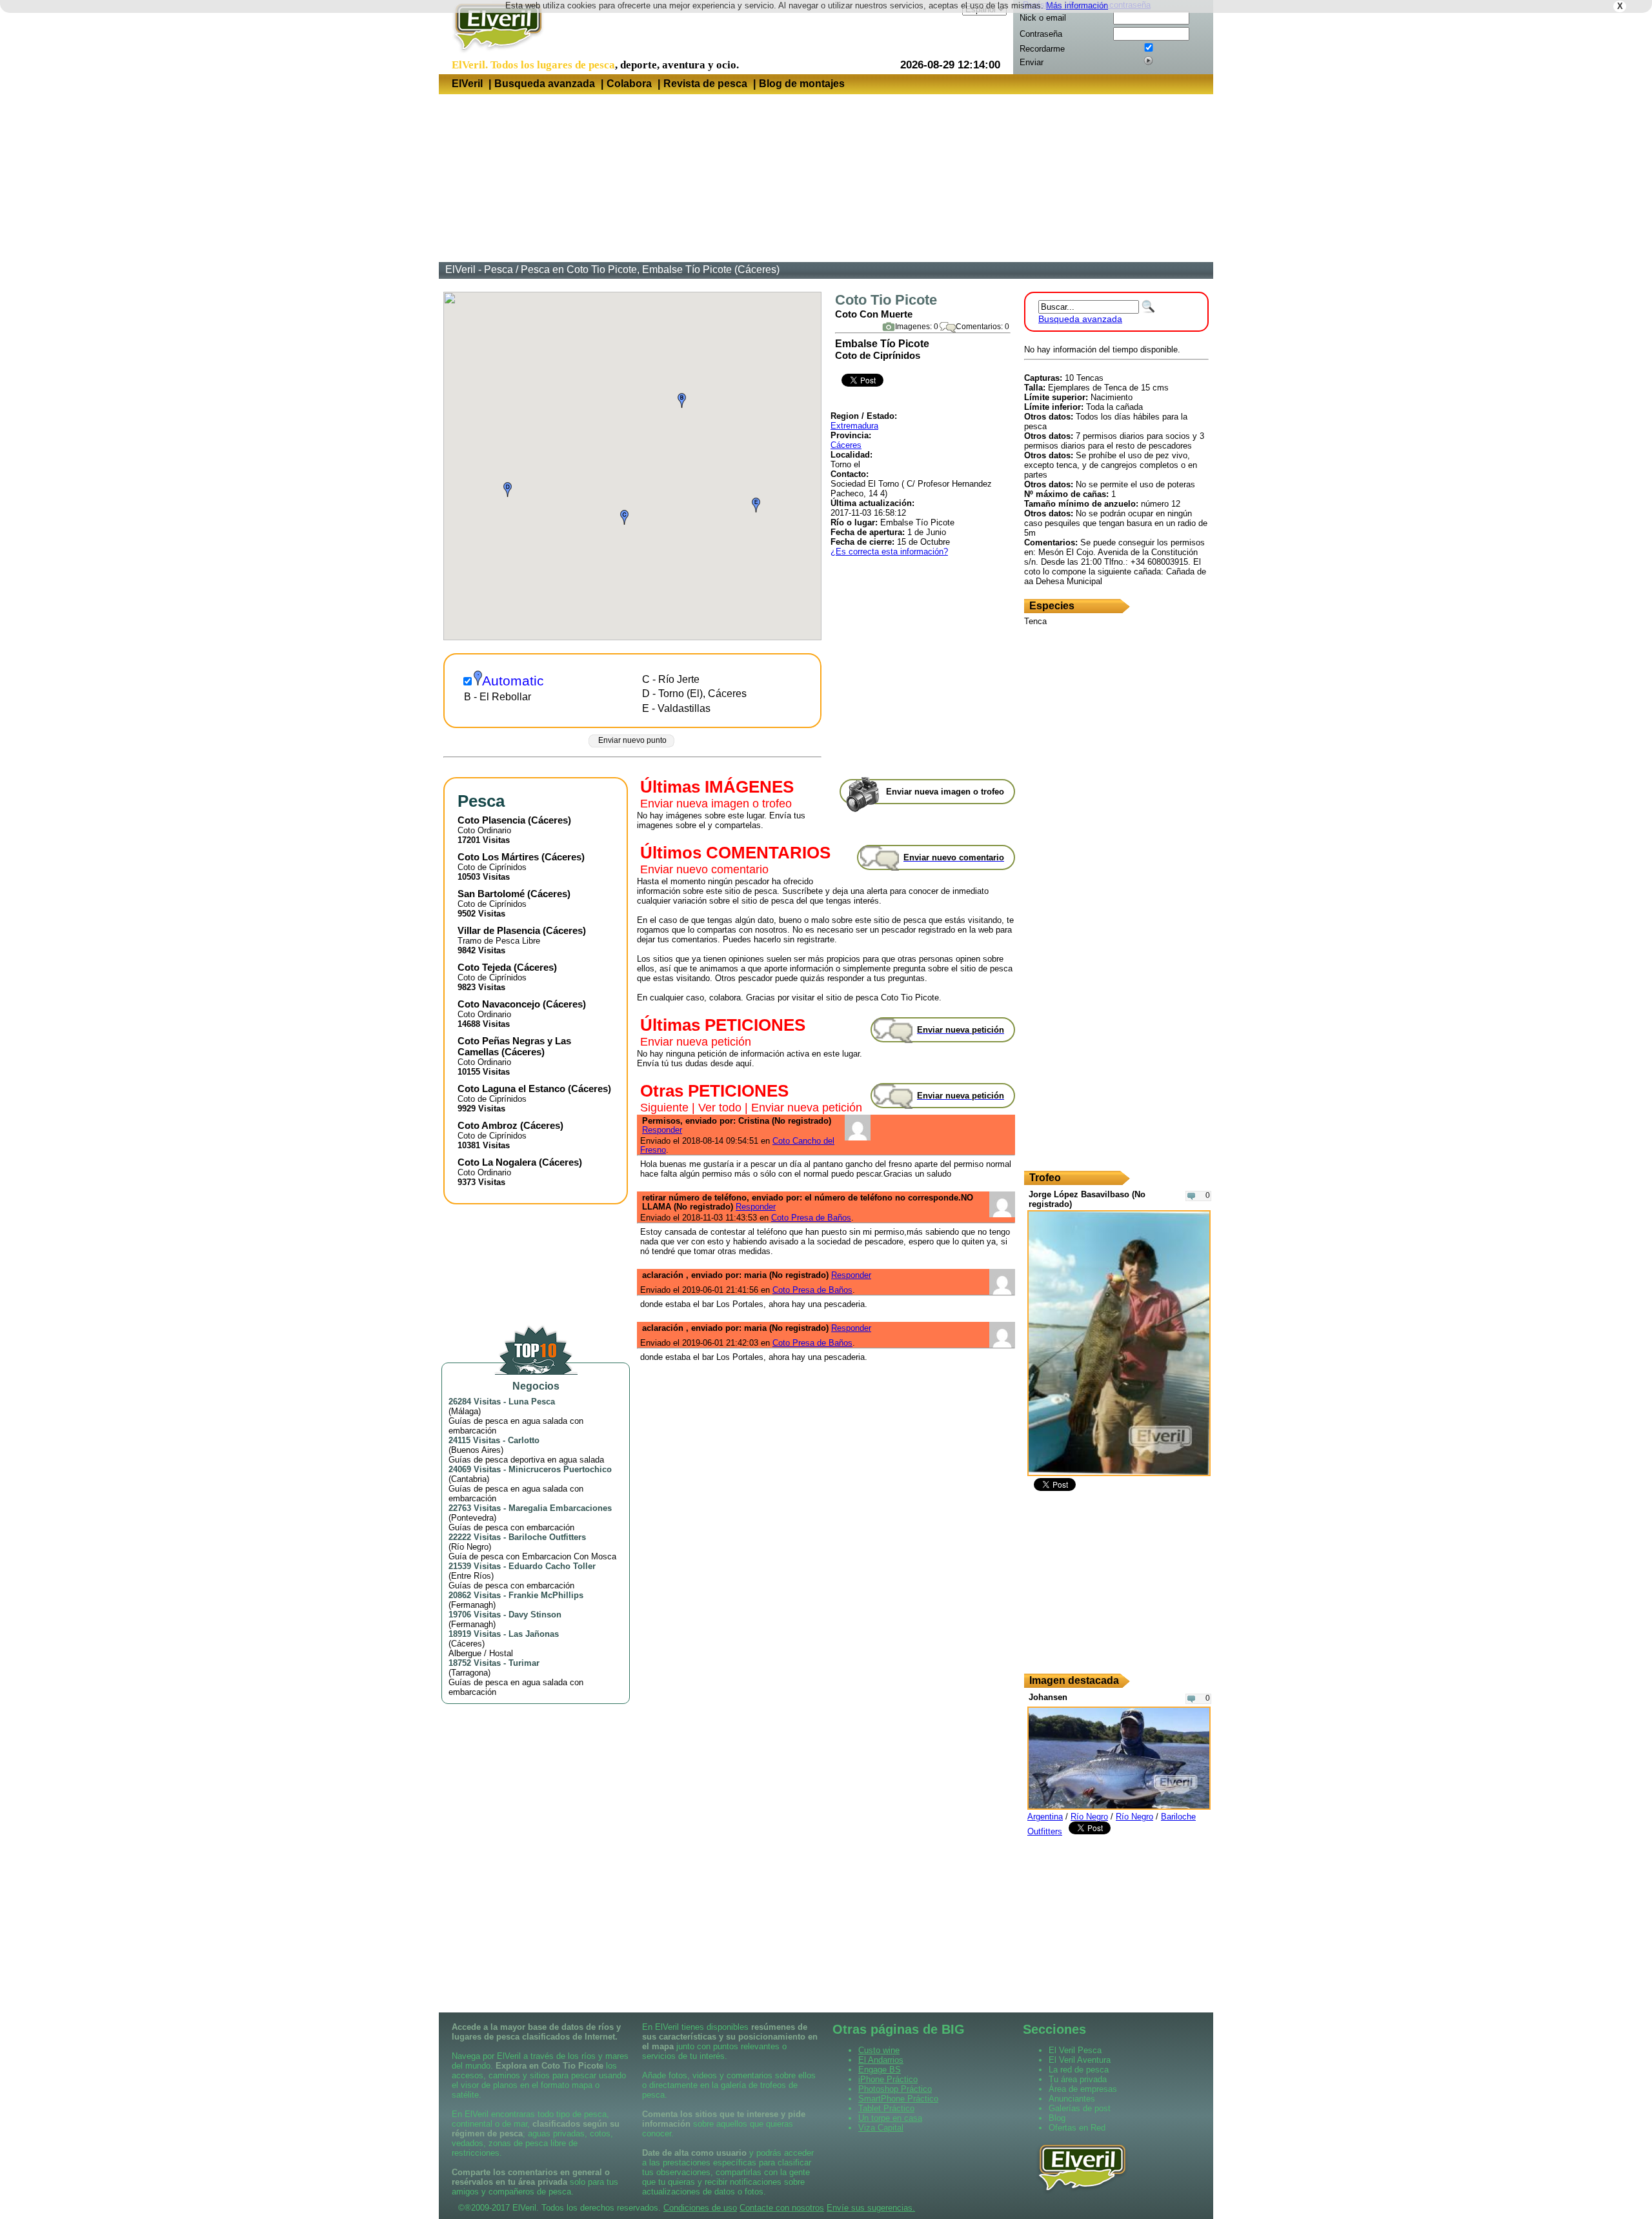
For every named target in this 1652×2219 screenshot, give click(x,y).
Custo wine (879, 2050)
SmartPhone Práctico (898, 2099)
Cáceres (846, 445)
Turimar (524, 1663)
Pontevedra (472, 1518)
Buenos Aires (476, 1450)
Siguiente (664, 1108)
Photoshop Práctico (895, 2089)
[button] (682, 400)
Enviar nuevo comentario (704, 869)
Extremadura (854, 426)
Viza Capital (881, 2128)
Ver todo (720, 1108)
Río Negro (470, 1547)
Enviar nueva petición (696, 1042)
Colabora (629, 84)
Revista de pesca (705, 84)
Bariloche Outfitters (547, 1537)
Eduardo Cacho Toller (552, 1566)
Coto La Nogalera (497, 1162)
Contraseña (1041, 34)
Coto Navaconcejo (499, 1004)
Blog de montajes (802, 84)
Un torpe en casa (890, 2118)
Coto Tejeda (484, 967)
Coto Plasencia (491, 820)
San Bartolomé (491, 894)
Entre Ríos (471, 1576)
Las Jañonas (534, 1634)
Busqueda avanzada (545, 84)
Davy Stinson (535, 1615)
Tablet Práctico (886, 2108)
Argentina (1045, 1817)
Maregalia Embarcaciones (560, 1508)
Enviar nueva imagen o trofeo (716, 804)
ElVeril (467, 84)
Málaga (465, 1411)
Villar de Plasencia (499, 930)
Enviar (1032, 62)
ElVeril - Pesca (479, 269)
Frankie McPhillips (546, 1595)
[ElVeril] (493, 54)
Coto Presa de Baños (811, 1218)
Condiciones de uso (700, 2208)
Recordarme (1042, 49)
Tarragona (469, 1673)
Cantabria (469, 1479)
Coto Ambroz (488, 1125)
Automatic (513, 681)
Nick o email (1043, 18)
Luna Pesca (532, 1402)
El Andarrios (881, 2060)
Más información (1077, 5)
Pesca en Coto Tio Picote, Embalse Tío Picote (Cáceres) (650, 269)
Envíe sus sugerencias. (871, 2208)
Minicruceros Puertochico (560, 1469)
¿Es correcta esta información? (889, 552)
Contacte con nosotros (782, 2208)
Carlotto (524, 1440)
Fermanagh (472, 1605)
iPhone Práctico (888, 2079)
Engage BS (880, 2070)
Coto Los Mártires (498, 857)
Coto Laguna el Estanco (511, 1089)
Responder (662, 1130)
